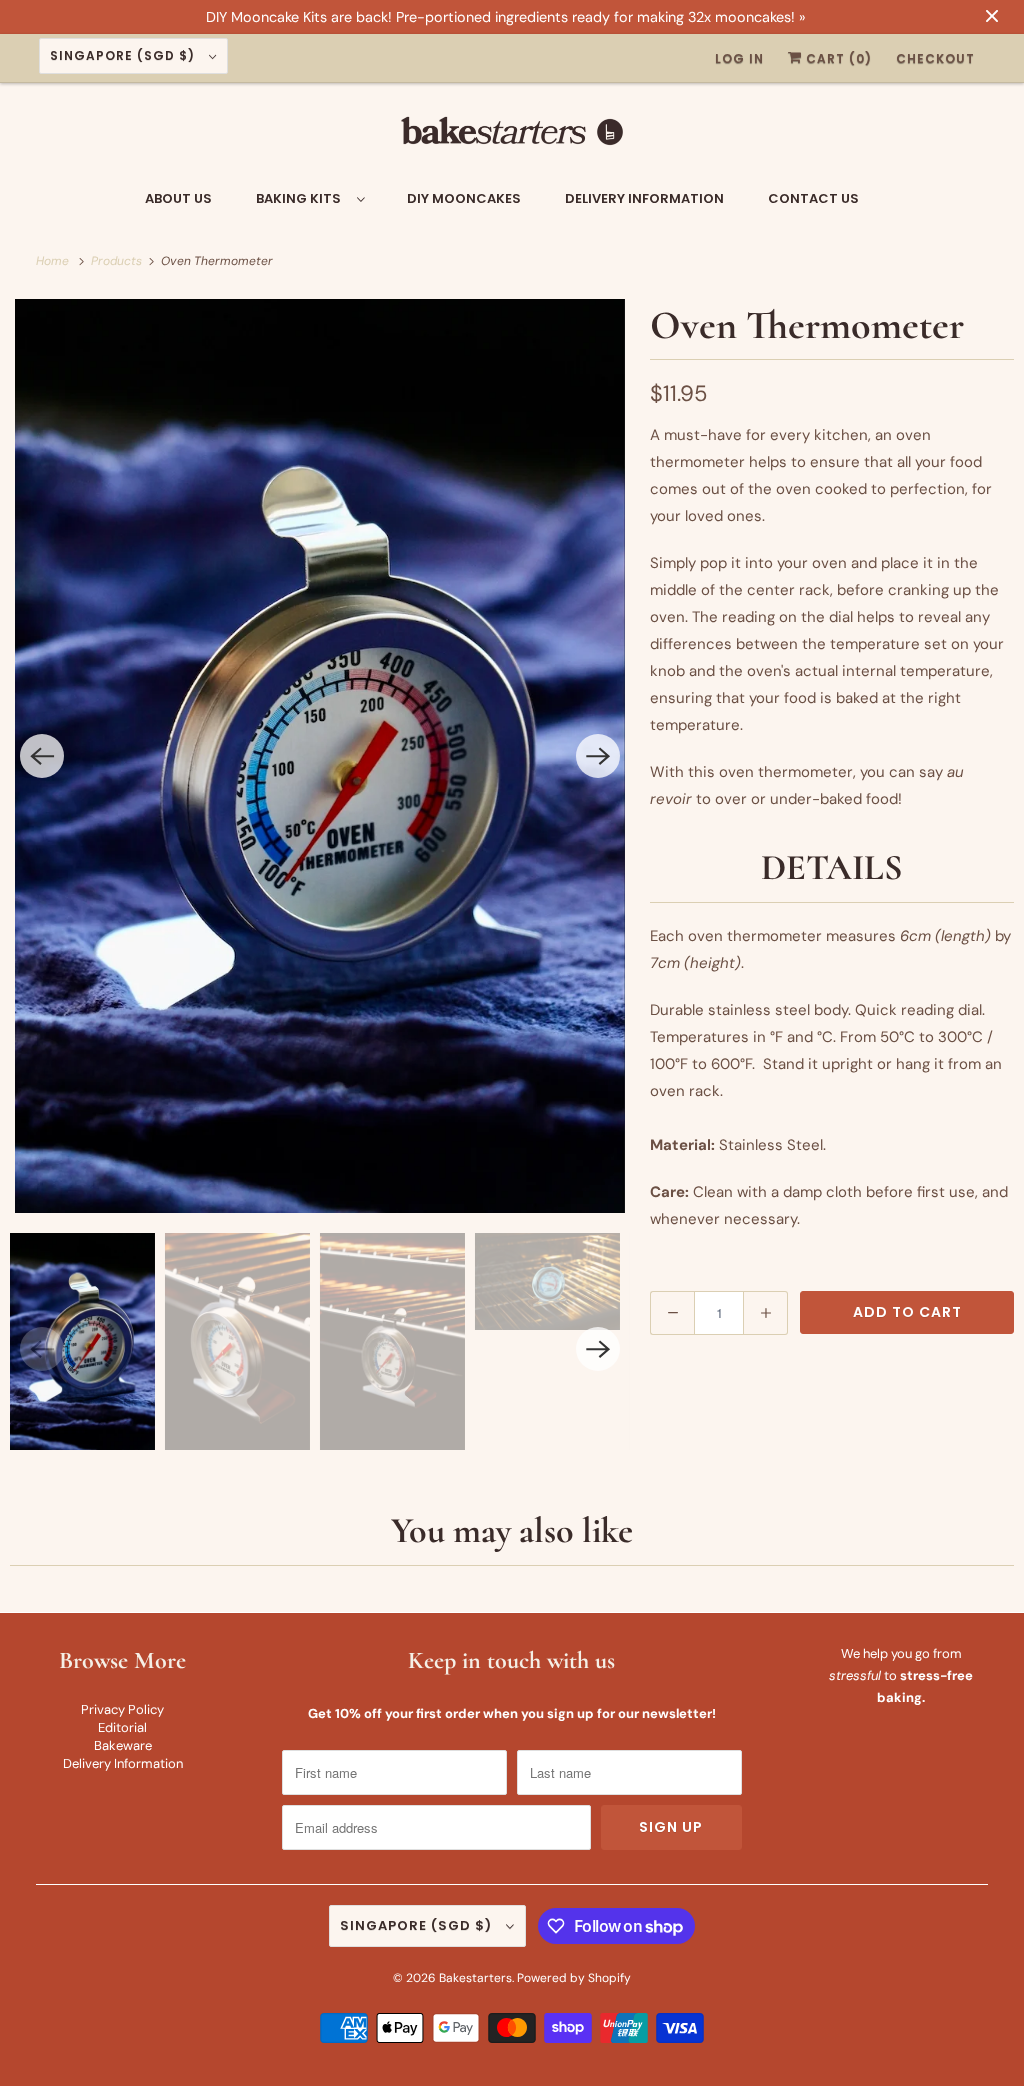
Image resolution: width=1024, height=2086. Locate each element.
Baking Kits (301, 198)
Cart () (837, 58)
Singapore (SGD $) (124, 55)
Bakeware (123, 1745)
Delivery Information (123, 1763)
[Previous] (42, 756)
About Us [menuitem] (178, 198)
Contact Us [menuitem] (813, 198)
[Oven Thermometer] (320, 756)
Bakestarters (475, 1978)
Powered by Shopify (574, 1978)
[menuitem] (309, 197)
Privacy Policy (122, 1709)
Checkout (935, 58)
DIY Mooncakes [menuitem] (464, 198)
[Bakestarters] (512, 137)
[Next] (598, 756)
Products (118, 261)
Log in (739, 58)
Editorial (122, 1727)
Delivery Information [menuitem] (644, 198)
